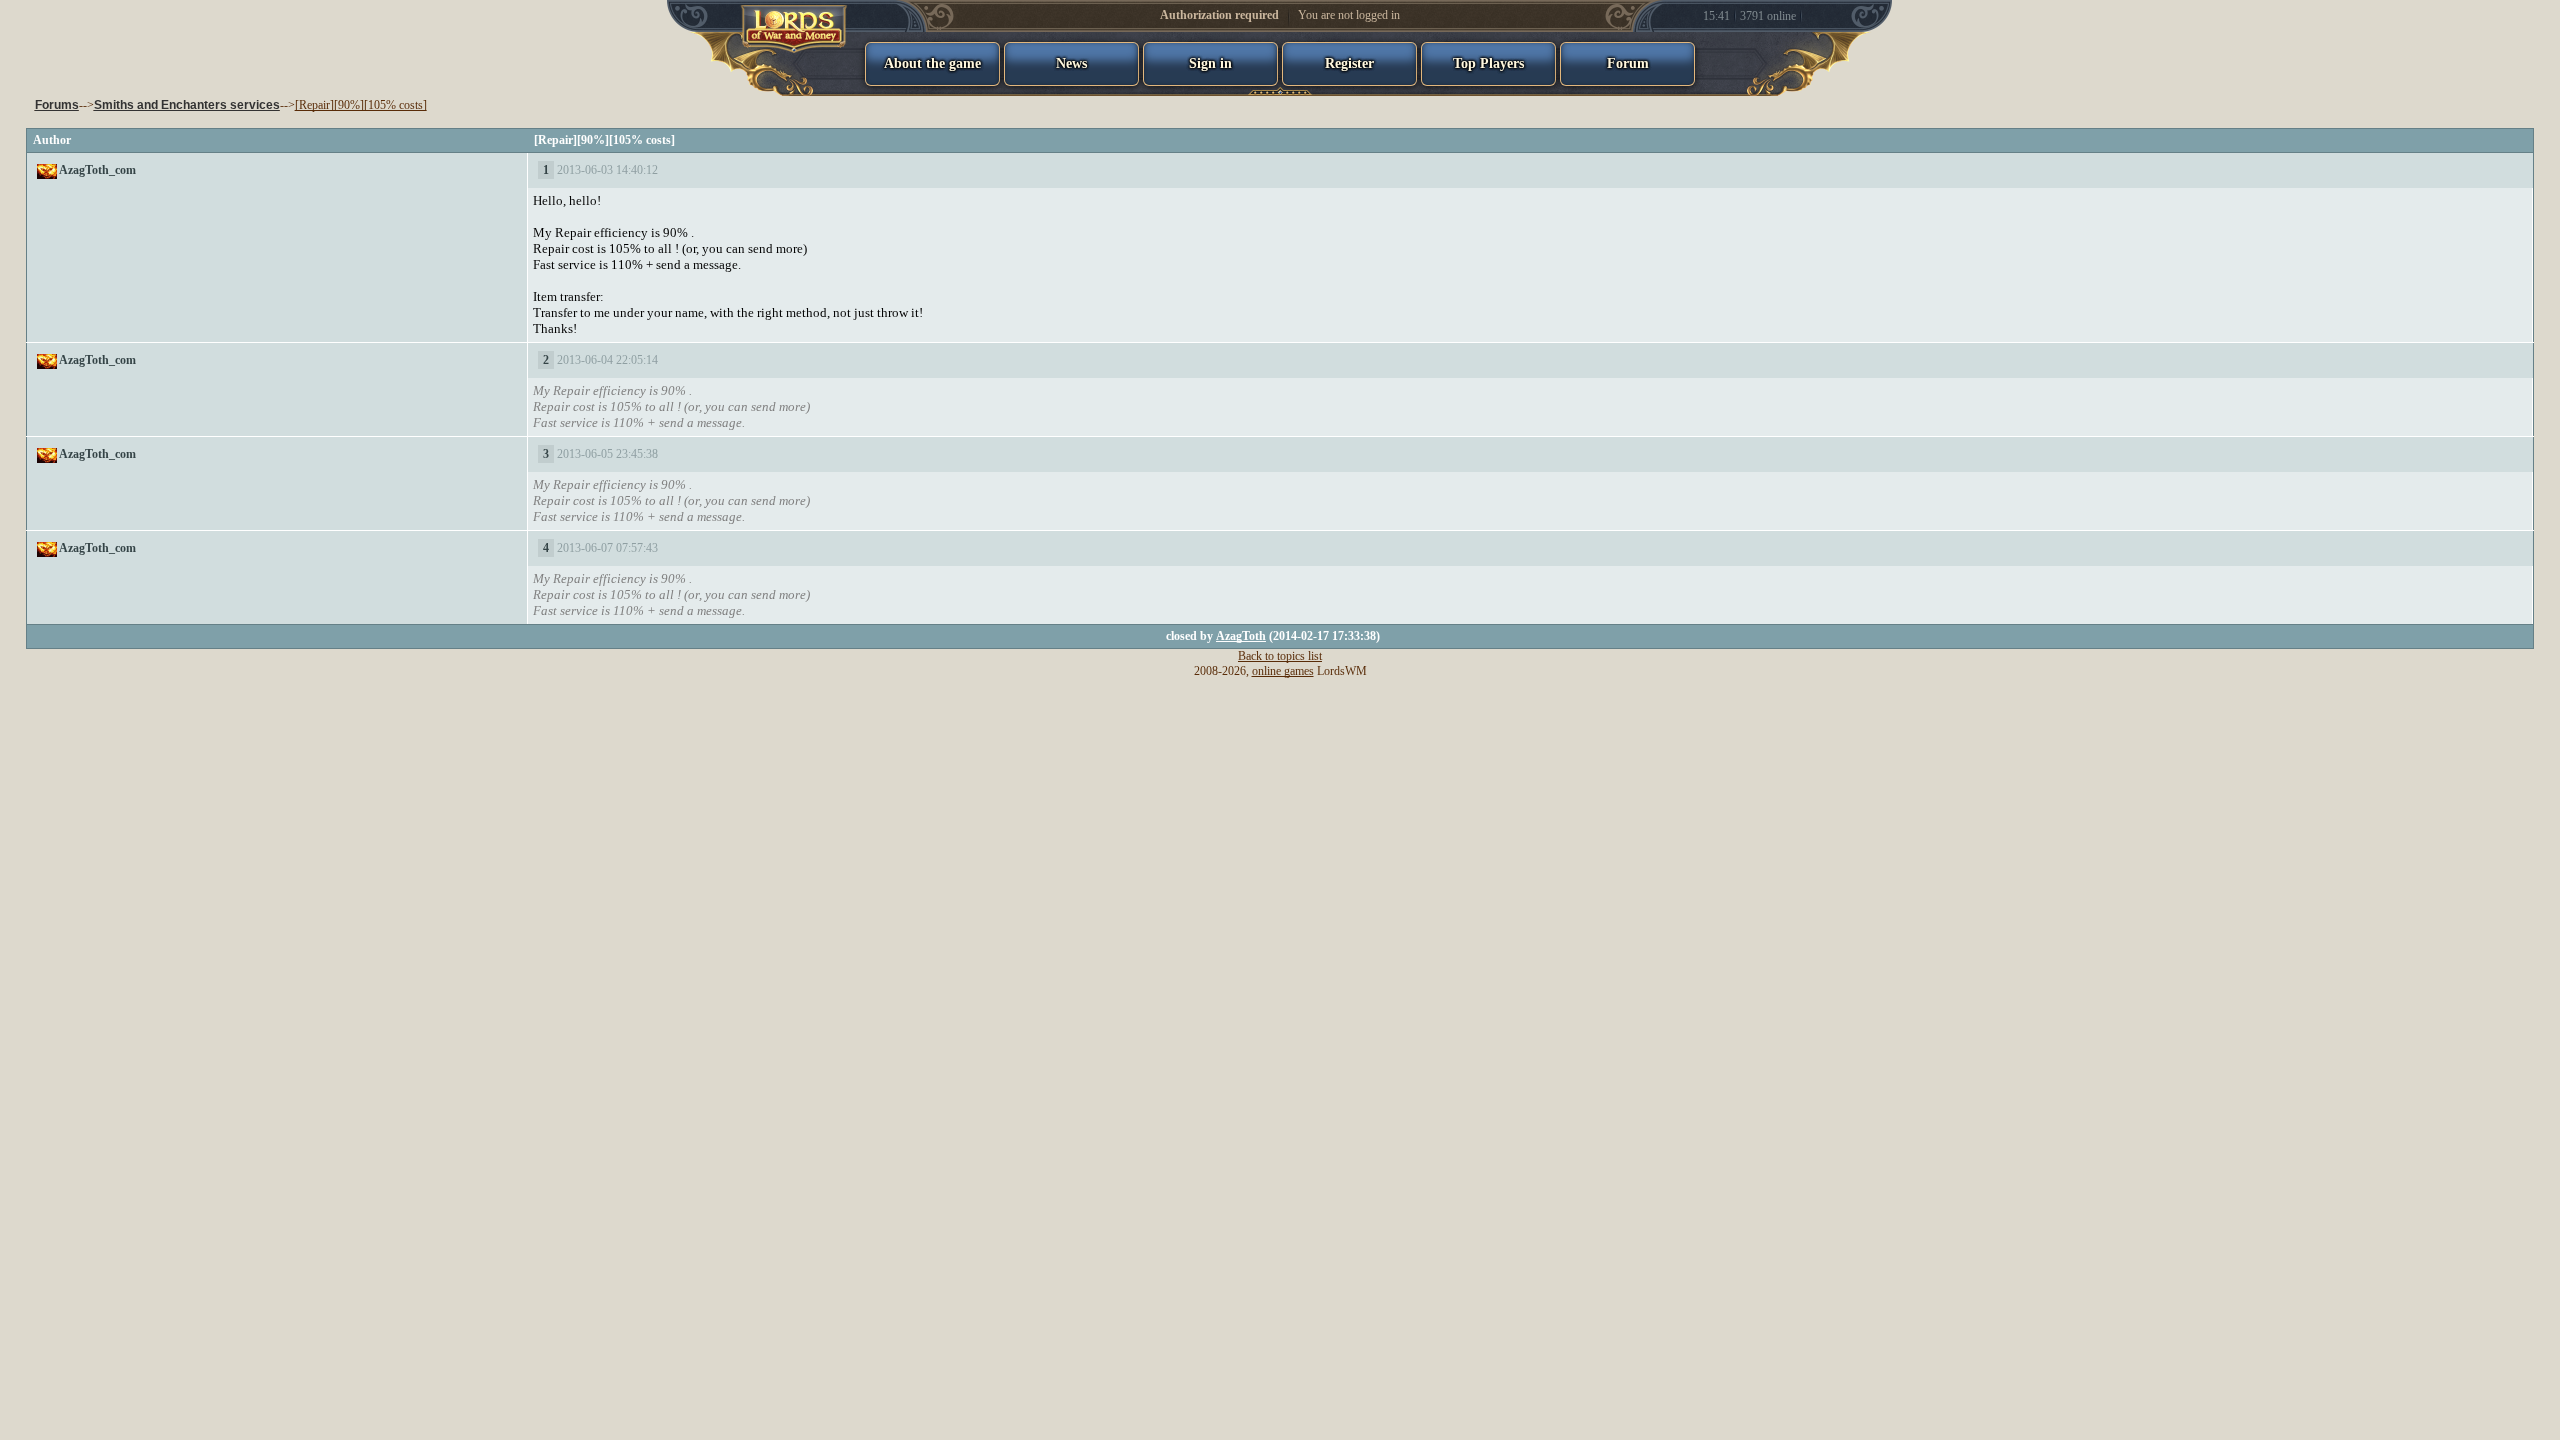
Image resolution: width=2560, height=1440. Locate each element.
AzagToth (1241, 636)
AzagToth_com (97, 170)
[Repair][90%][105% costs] (361, 105)
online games (1283, 671)
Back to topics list (1280, 656)
